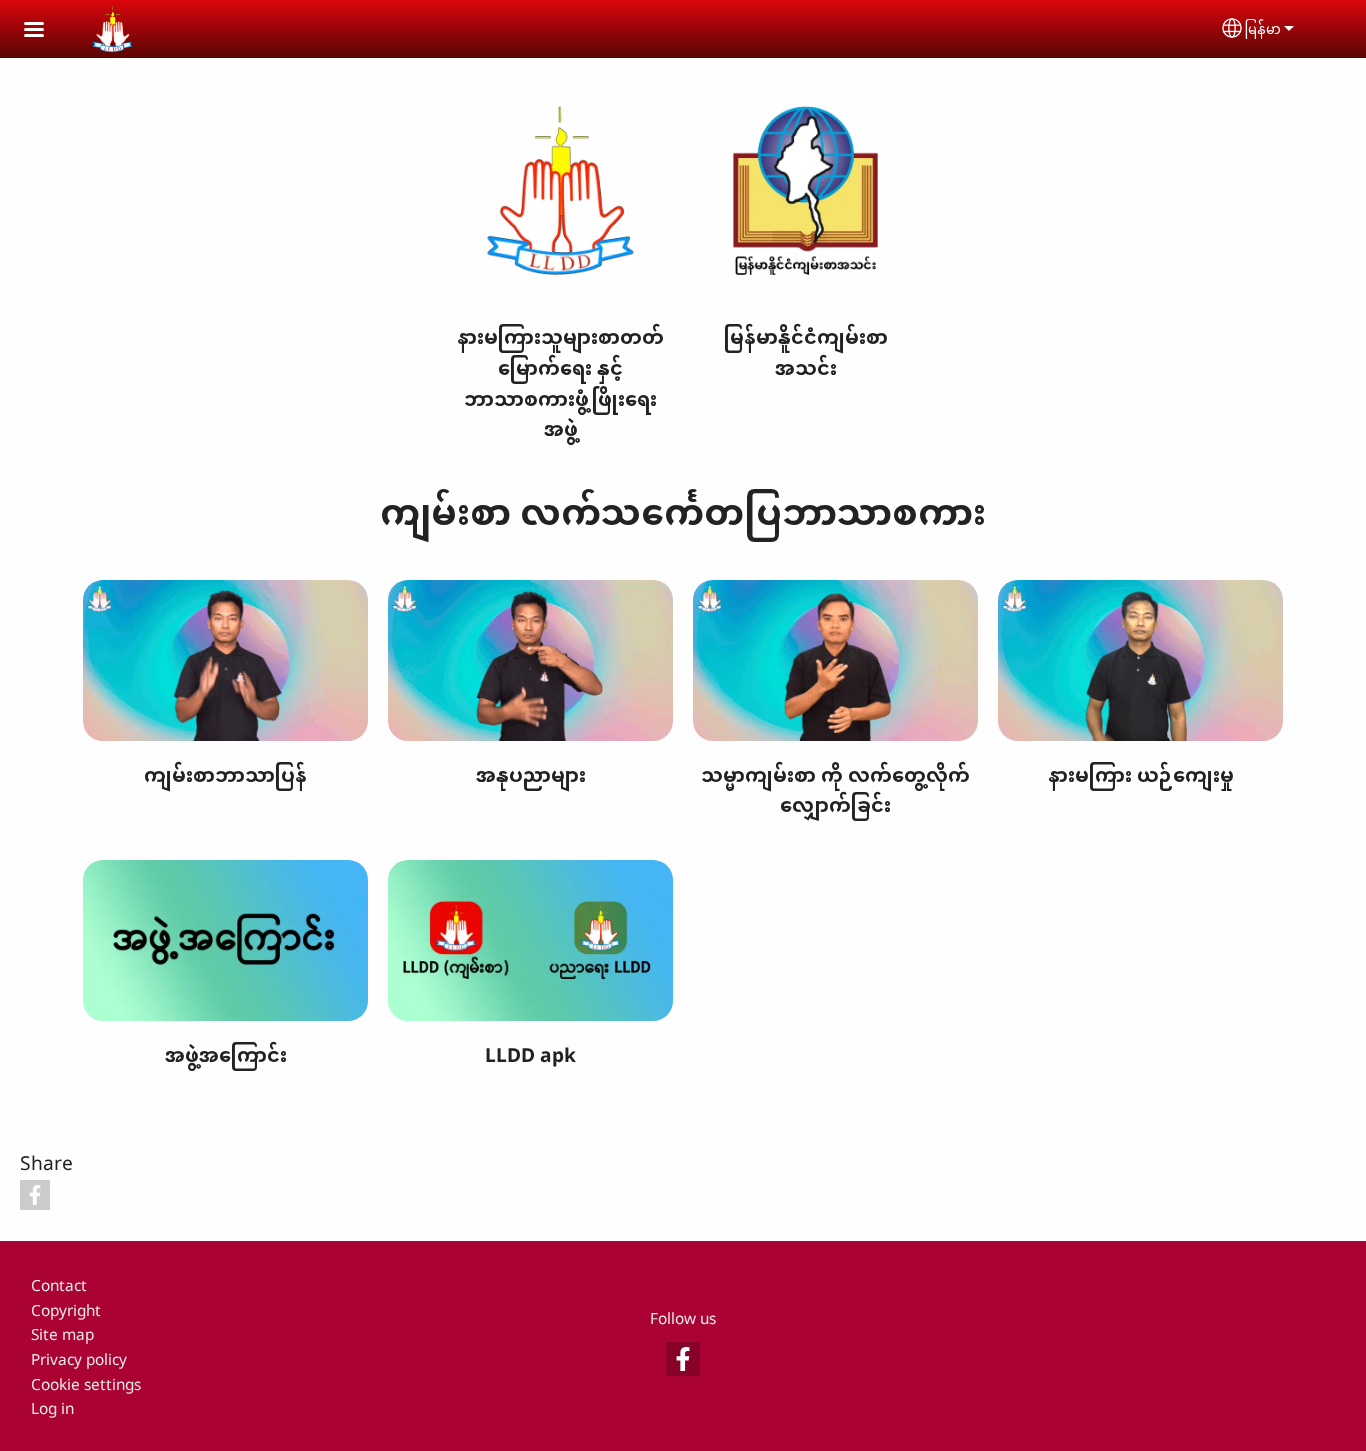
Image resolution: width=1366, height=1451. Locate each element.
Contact (59, 1285)
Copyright (66, 1310)
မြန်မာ (1263, 28)
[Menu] (46, 31)
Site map (62, 1334)
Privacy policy (79, 1359)
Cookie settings (86, 1384)
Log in (52, 1408)
